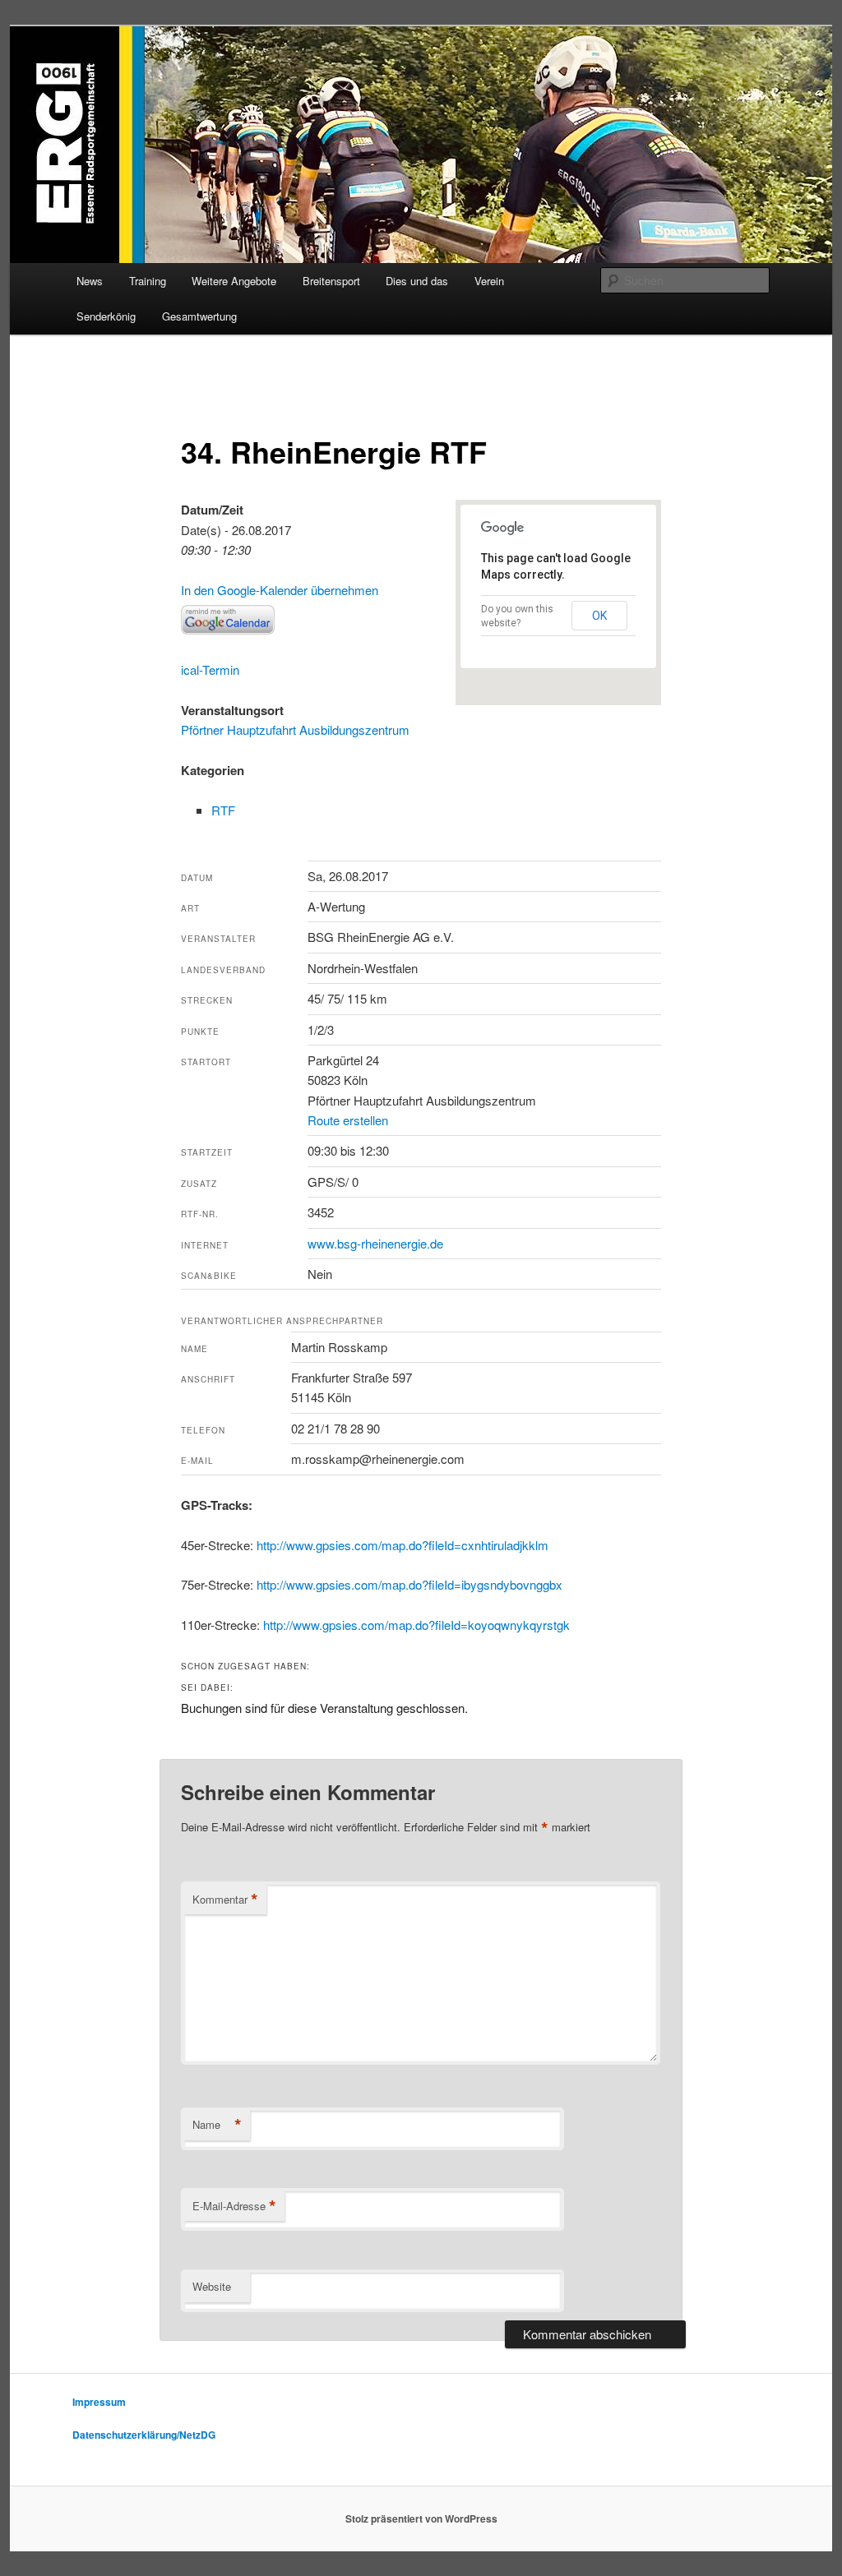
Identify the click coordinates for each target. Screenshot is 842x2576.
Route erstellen (348, 1120)
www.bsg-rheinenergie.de (375, 1243)
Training (148, 281)
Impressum (99, 2402)
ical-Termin (210, 669)
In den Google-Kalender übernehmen (280, 590)
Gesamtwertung (199, 316)
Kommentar (225, 1900)
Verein (489, 281)
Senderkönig (106, 316)
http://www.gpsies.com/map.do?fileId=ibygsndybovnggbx (409, 1584)
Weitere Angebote (234, 281)
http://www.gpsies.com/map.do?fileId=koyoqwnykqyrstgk (416, 1625)
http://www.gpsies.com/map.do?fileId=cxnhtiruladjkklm (402, 1545)
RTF (223, 810)
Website (212, 2286)
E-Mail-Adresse (234, 2206)
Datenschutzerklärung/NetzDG (144, 2435)
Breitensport (331, 281)
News (90, 281)
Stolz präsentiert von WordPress (421, 2518)
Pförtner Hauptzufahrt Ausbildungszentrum (295, 729)
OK (599, 616)
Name (217, 2125)
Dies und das (417, 281)
